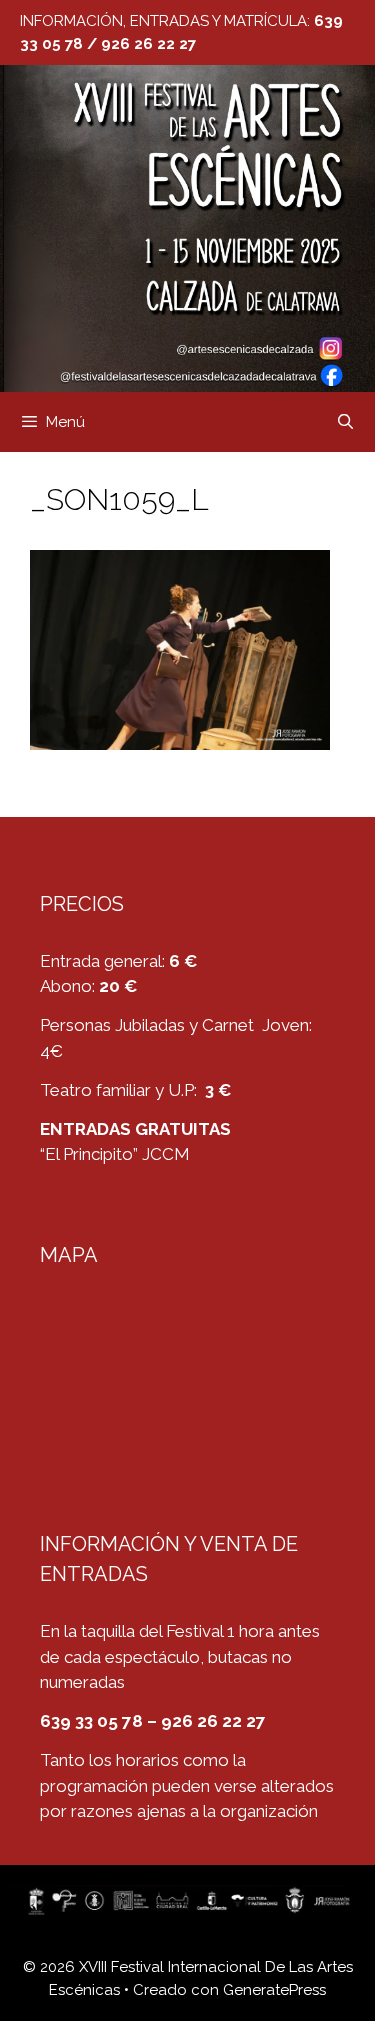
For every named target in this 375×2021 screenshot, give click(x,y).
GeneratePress (274, 1990)
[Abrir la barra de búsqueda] (345, 422)
